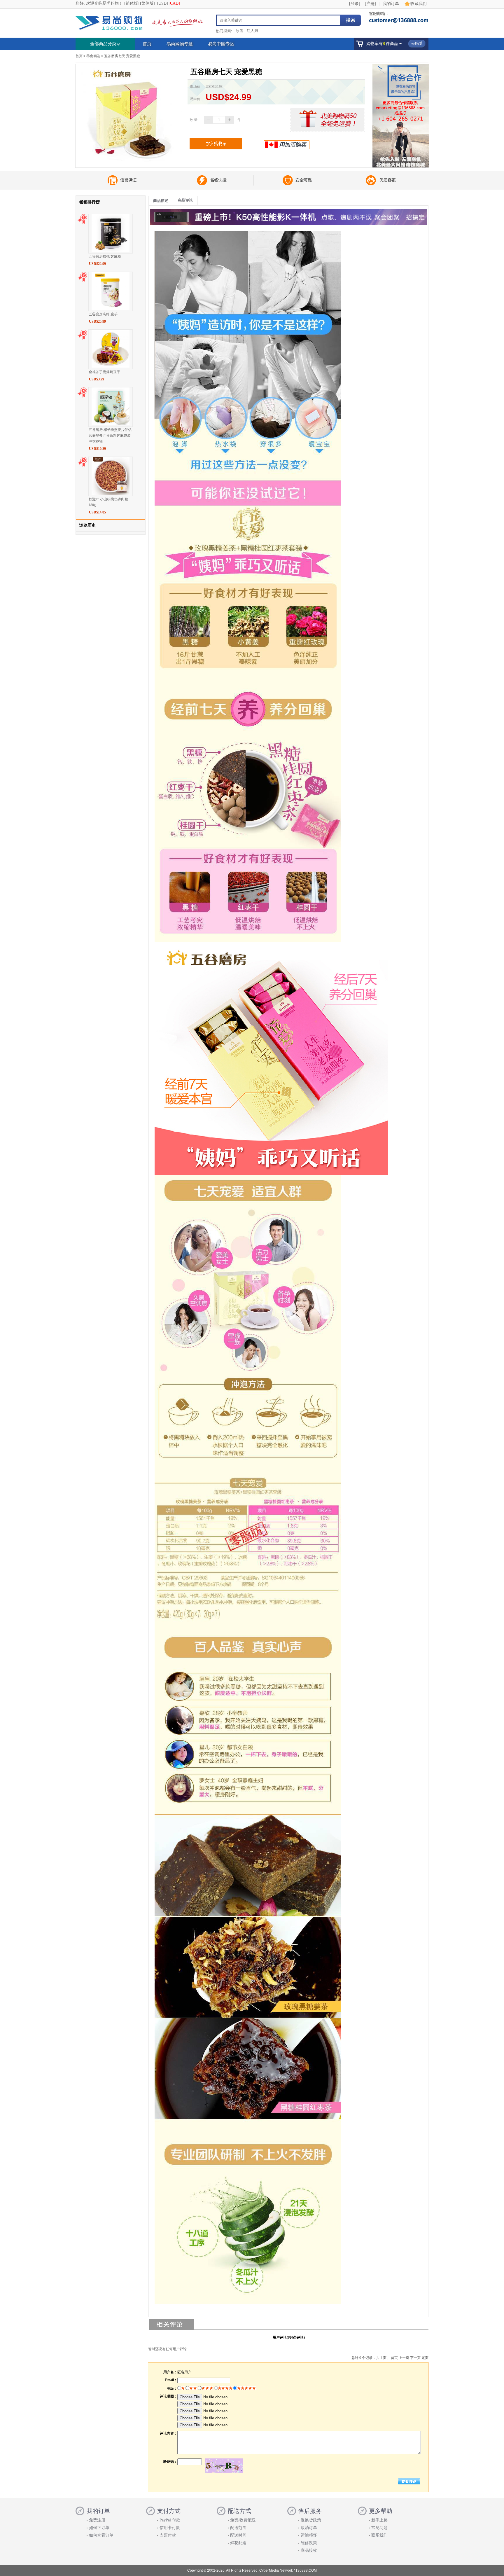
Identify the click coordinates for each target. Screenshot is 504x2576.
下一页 (415, 2358)
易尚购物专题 (180, 44)
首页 (147, 44)
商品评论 (185, 200)
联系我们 (379, 2535)
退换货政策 (311, 2520)
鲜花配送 (238, 2543)
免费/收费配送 (243, 2520)
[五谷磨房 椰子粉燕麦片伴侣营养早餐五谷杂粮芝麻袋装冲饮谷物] (111, 424)
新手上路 (379, 2520)
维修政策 (309, 2543)
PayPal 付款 (170, 2520)
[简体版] (132, 3)
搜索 (351, 20)
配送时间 (238, 2535)
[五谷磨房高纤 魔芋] (111, 308)
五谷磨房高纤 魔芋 (103, 314)
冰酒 (239, 31)
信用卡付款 (170, 2528)
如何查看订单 (101, 2535)
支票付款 (168, 2535)
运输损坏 (309, 2535)
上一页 (404, 2358)
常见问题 (379, 2528)
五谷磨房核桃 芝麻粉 (105, 256)
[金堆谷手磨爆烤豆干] (111, 366)
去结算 (417, 43)
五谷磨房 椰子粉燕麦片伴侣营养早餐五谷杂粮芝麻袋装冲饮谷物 (110, 436)
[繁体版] (148, 3)
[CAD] (174, 3)
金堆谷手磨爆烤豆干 (104, 372)
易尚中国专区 (221, 44)
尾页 (425, 2358)
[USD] (162, 3)
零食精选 (93, 56)
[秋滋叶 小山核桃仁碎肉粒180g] (111, 493)
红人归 (252, 31)
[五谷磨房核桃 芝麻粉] (111, 250)
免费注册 (97, 2520)
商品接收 (309, 2550)
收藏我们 (419, 4)
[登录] (355, 4)
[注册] (370, 4)
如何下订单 (99, 2528)
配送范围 (238, 2528)
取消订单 (309, 2528)
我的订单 (391, 4)
